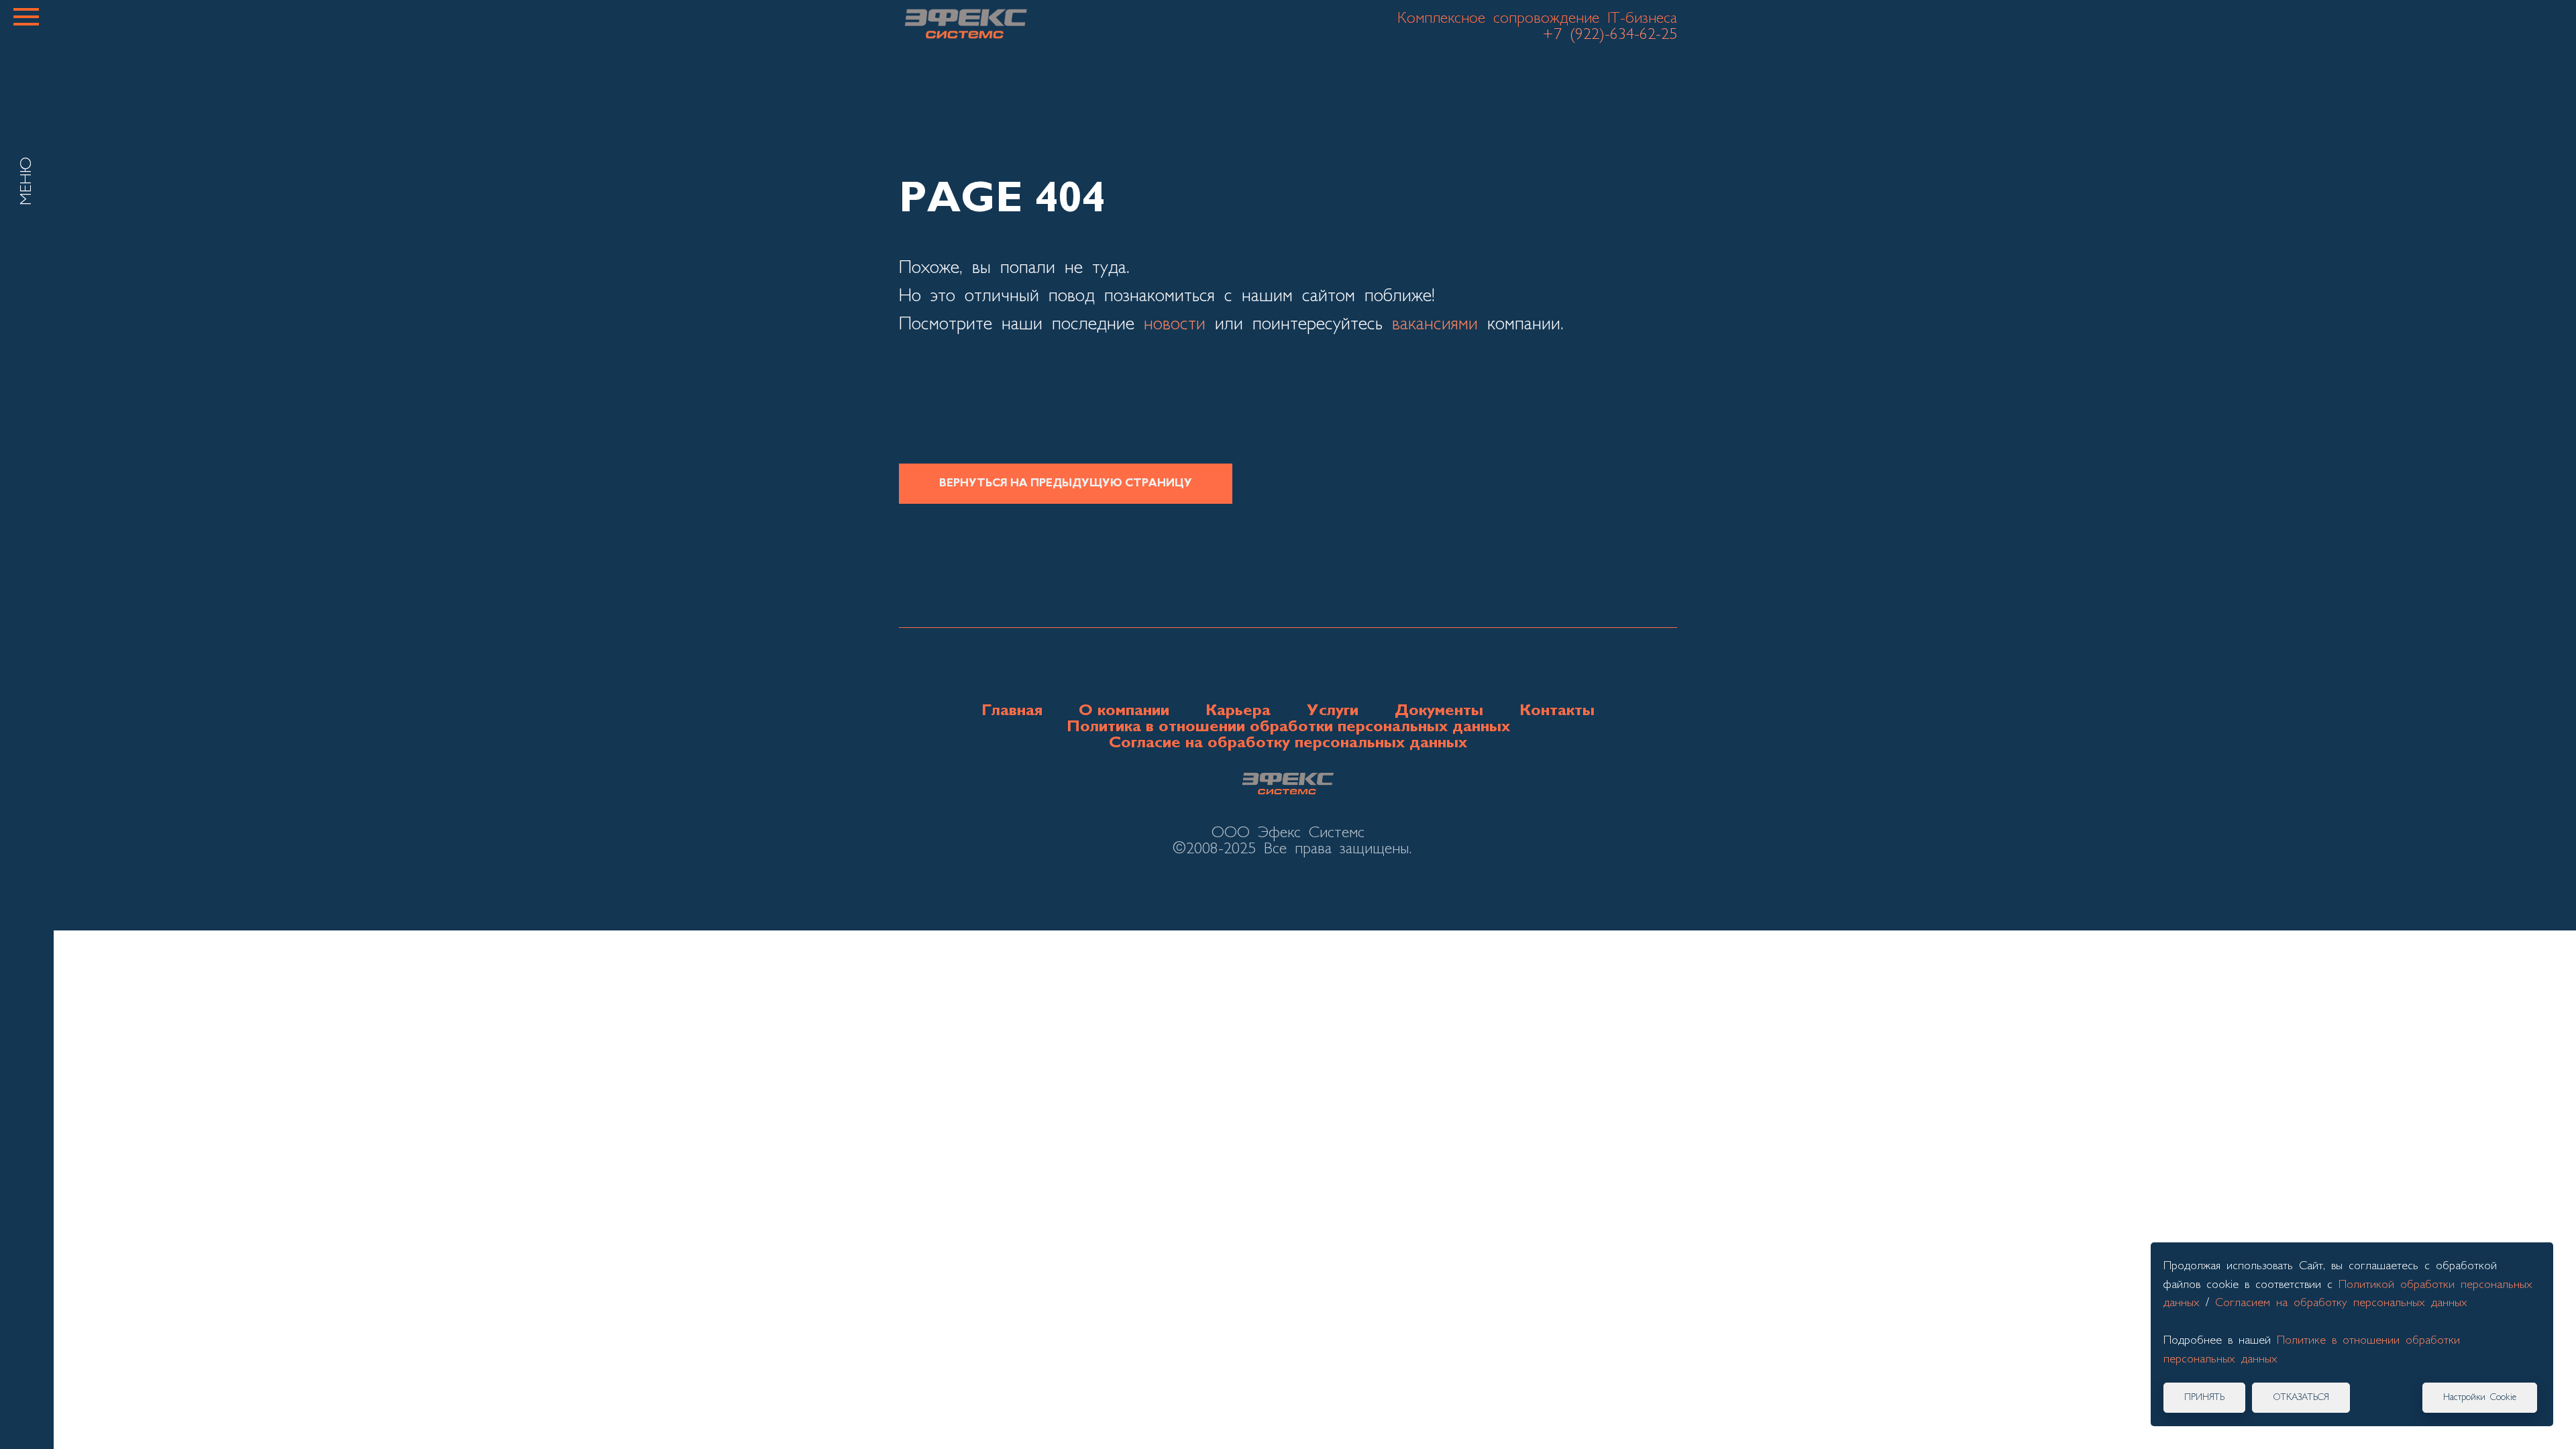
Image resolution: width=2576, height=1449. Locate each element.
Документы (1439, 711)
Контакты (1557, 711)
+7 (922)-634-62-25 (1610, 35)
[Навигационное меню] (26, 17)
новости (1175, 325)
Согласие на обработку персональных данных (1288, 743)
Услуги (1333, 711)
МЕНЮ (27, 181)
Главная (1012, 711)
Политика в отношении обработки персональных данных (1288, 727)
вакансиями (1435, 325)
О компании (1124, 711)
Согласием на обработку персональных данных (2341, 1303)
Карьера (1238, 711)
